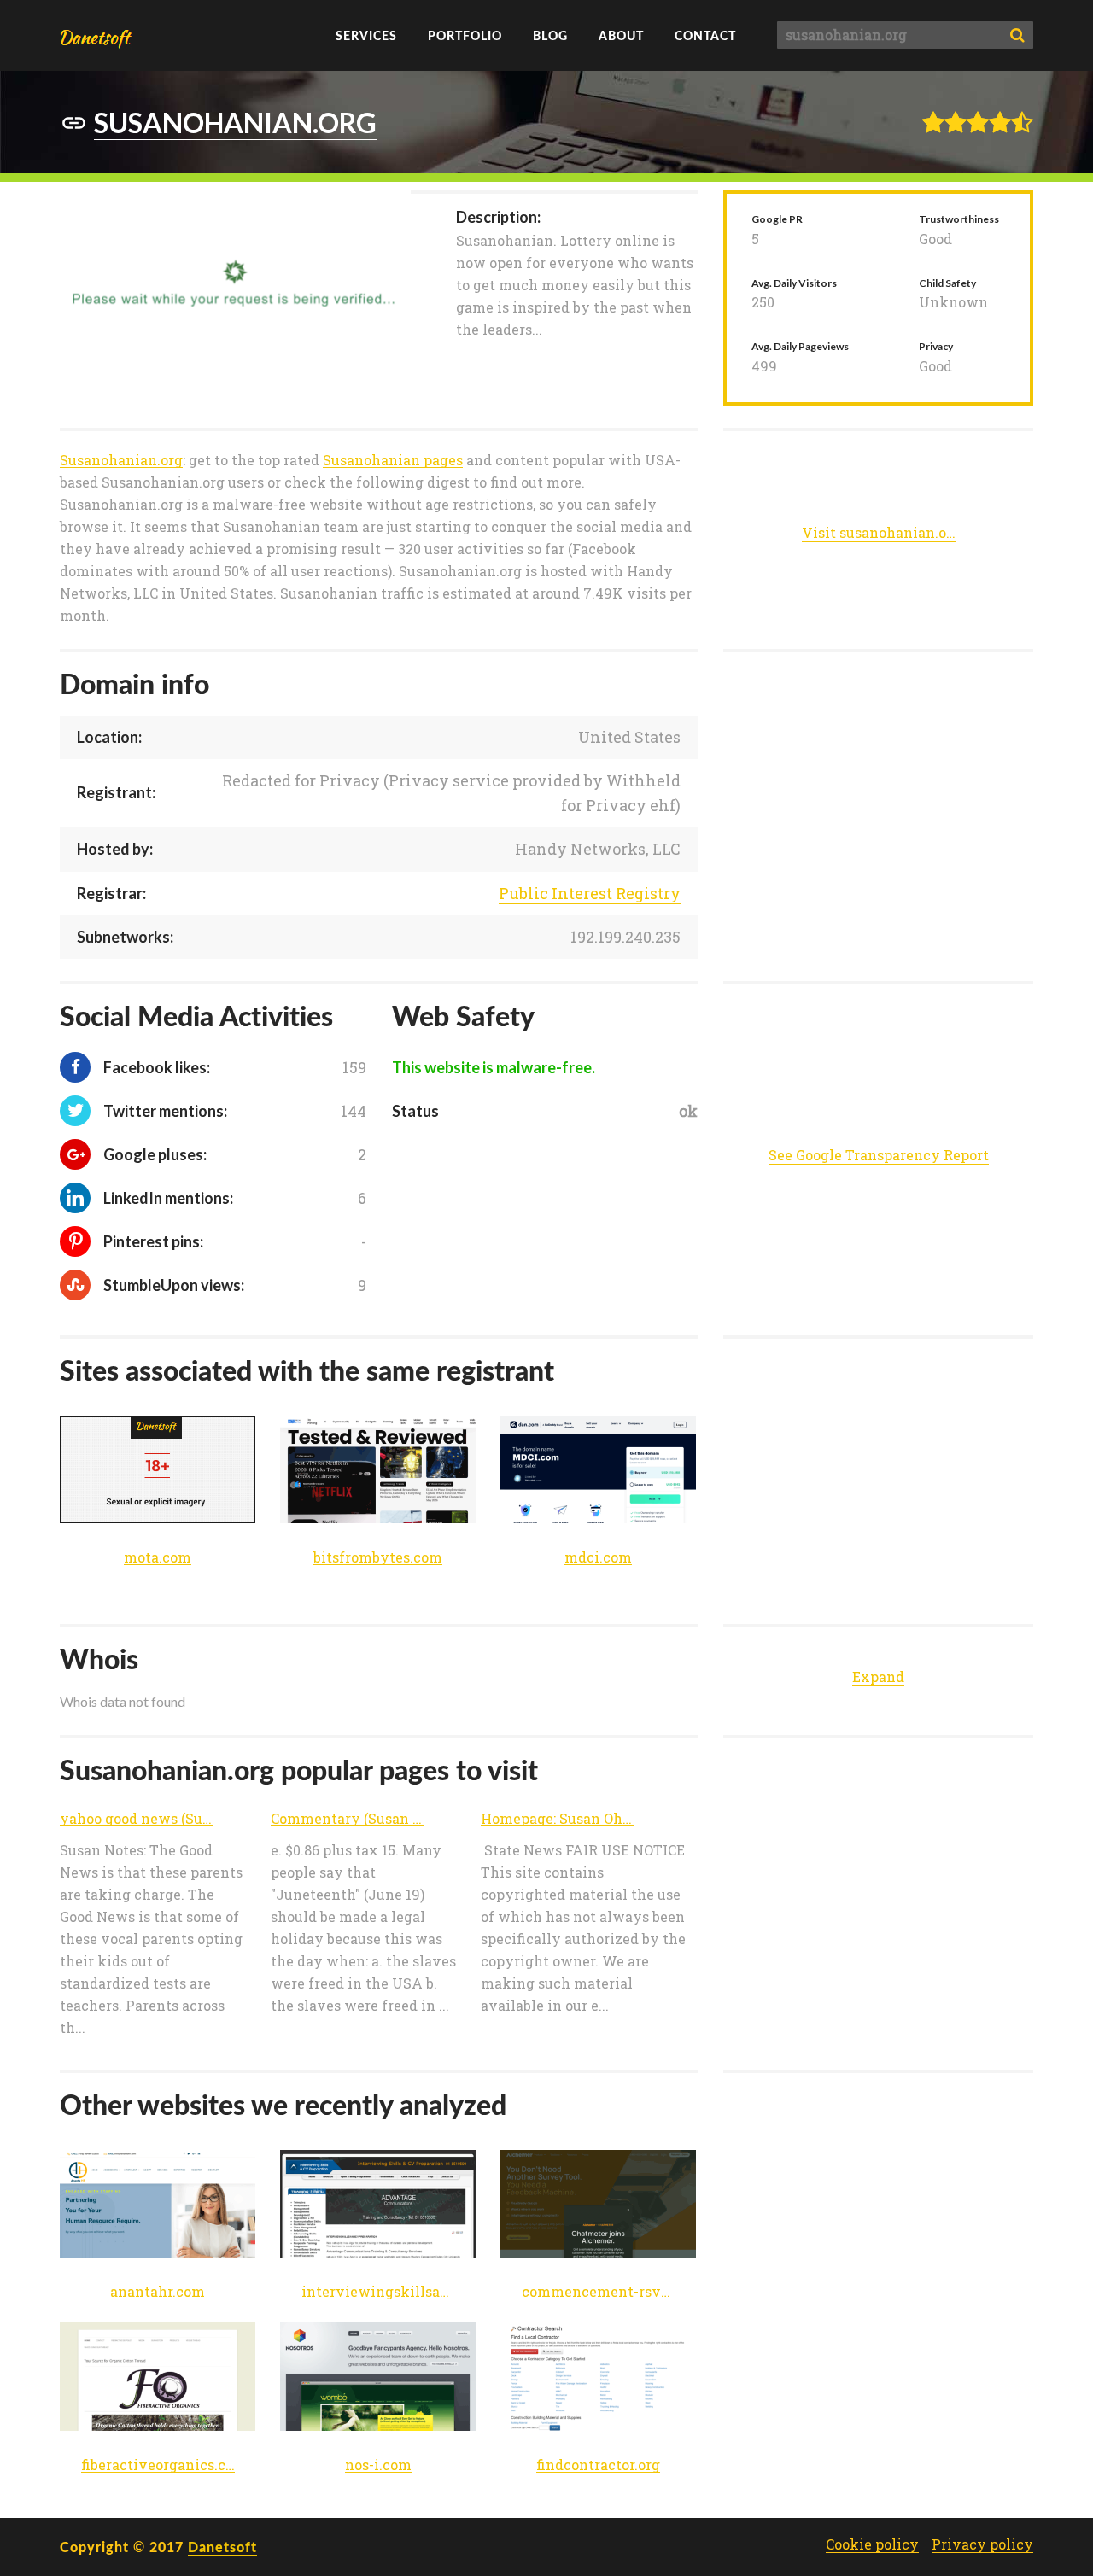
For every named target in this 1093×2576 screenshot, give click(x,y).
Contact (705, 35)
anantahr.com (158, 2292)
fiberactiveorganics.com (158, 2465)
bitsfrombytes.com (378, 1558)
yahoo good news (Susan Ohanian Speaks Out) (137, 1819)
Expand (878, 1676)
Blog (550, 35)
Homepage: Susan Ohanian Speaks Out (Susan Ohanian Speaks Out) (558, 1819)
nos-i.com (378, 2465)
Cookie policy (872, 2544)
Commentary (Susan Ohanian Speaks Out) (348, 1819)
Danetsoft (222, 2547)
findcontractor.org (598, 2465)
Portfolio (465, 35)
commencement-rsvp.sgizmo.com (599, 2292)
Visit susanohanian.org (879, 533)
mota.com (158, 1558)
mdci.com (598, 1558)
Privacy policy (982, 2544)
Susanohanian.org (121, 461)
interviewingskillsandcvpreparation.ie (378, 2292)
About (621, 35)
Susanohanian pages (393, 461)
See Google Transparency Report (879, 1155)
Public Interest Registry (590, 893)
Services (366, 35)
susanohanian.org (235, 123)
